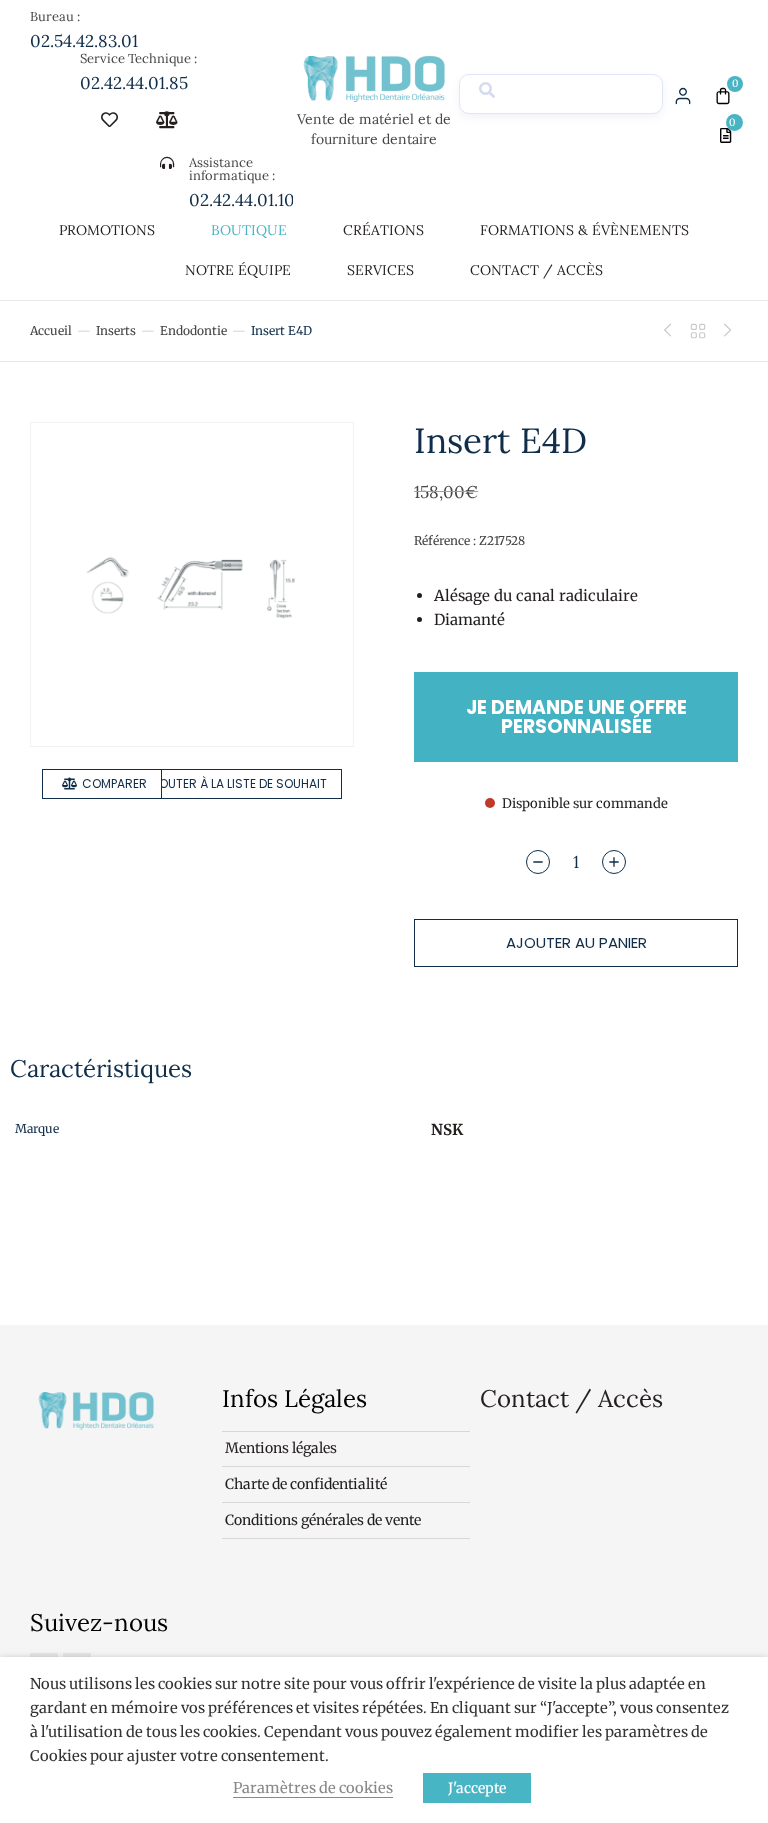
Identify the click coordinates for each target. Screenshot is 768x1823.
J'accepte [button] (477, 1788)
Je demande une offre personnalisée (576, 717)
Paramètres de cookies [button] (313, 1788)
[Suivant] (723, 331)
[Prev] (673, 331)
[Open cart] (723, 96)
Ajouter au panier (576, 942)
